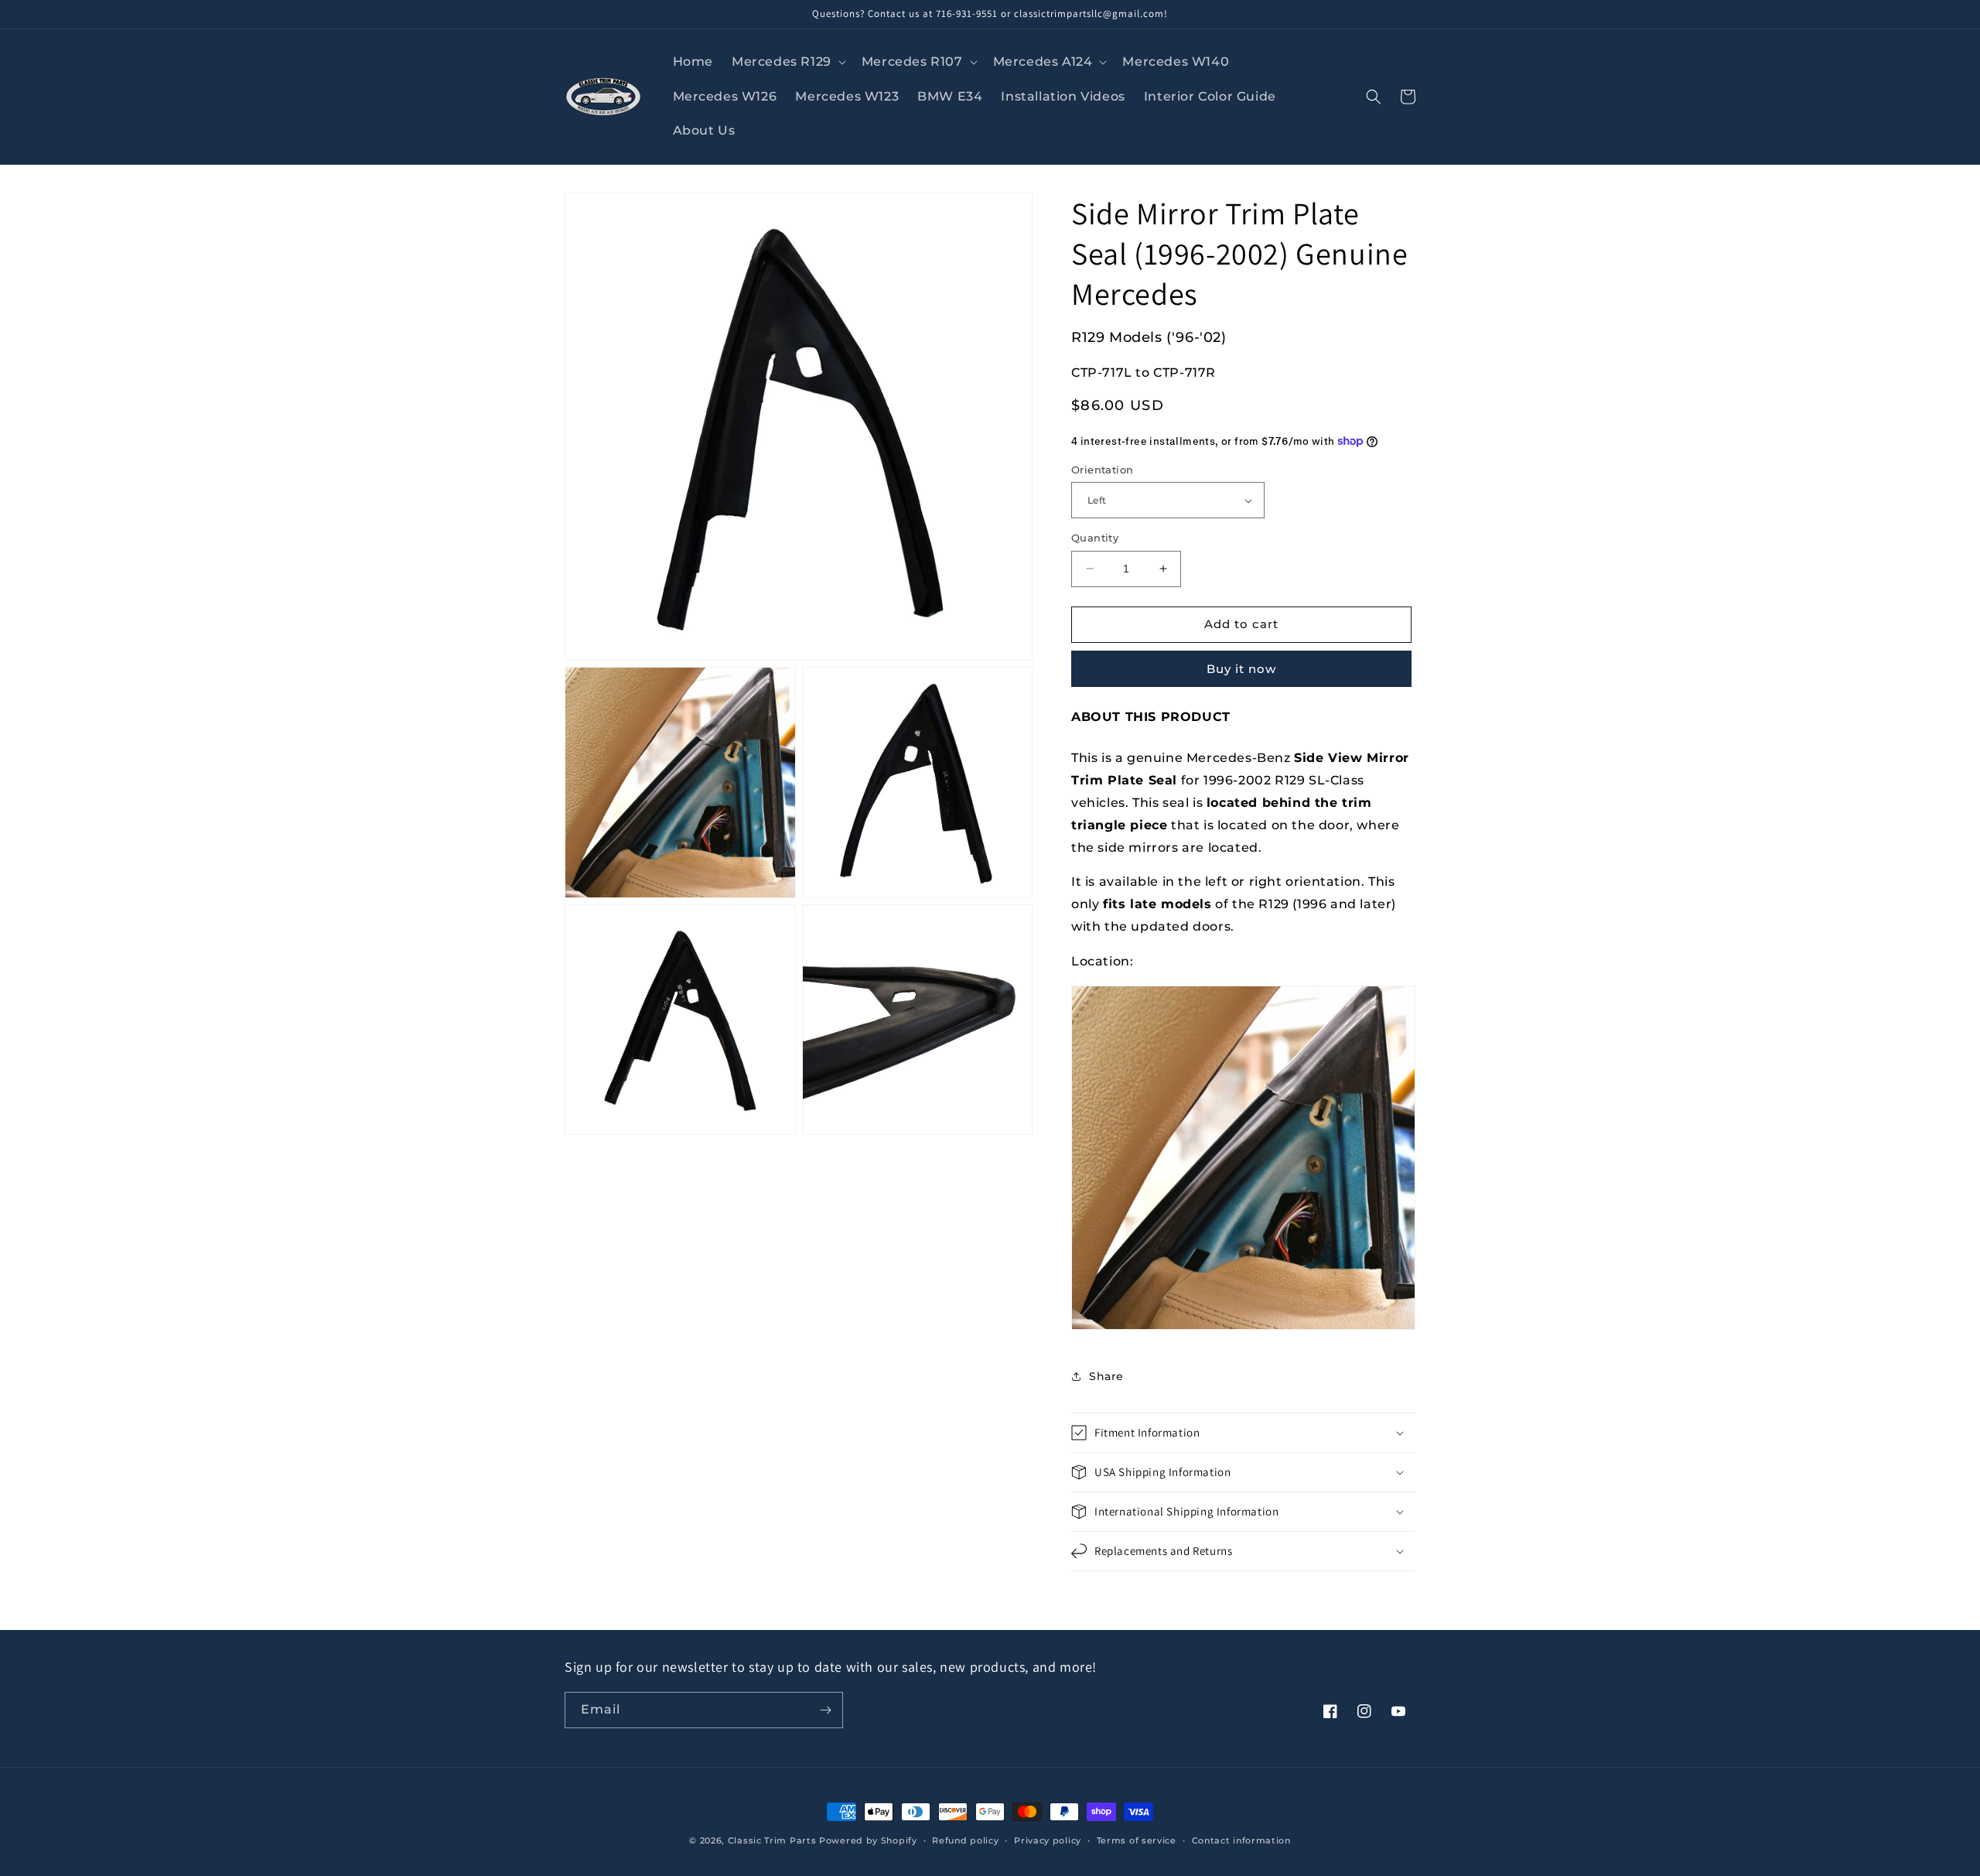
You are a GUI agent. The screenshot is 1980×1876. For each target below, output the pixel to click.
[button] (787, 62)
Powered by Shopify (868, 1840)
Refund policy (965, 1840)
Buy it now (1241, 669)
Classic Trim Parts (772, 1840)
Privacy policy (1048, 1840)
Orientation (1102, 470)
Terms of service (1137, 1840)
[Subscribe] (825, 1710)
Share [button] (1106, 1376)
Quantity (1095, 538)
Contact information (1241, 1840)
